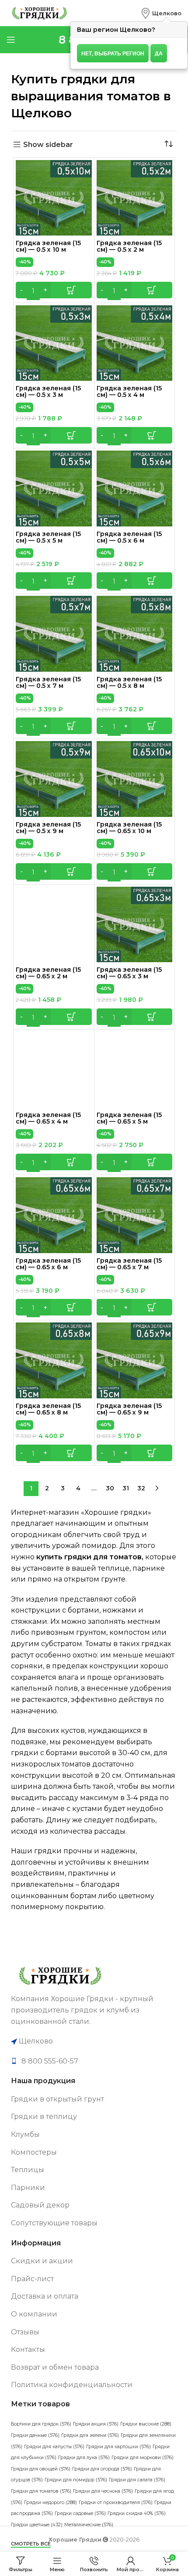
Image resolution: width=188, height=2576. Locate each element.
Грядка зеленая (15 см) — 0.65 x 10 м (129, 828)
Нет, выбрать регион (113, 53)
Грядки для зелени (90, 2435)
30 (110, 1488)
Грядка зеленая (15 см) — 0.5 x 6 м (129, 537)
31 (126, 1488)
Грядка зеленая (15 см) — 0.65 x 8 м (48, 1409)
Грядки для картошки (118, 2447)
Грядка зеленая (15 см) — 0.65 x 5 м (129, 1118)
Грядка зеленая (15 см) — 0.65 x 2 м (48, 973)
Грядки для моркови (143, 2458)
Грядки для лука (84, 2458)
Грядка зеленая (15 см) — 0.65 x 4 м (48, 1118)
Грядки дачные (35, 2435)
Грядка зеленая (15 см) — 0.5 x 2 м (129, 246)
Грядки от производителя (116, 2503)
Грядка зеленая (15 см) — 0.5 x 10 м (48, 246)
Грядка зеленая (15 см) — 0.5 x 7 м (48, 682)
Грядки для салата (137, 2480)
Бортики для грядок (41, 2424)
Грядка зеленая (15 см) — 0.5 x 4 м (129, 391)
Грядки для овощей (41, 2469)
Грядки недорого (50, 2503)
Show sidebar (48, 145)
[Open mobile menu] (11, 40)
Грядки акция (96, 2424)
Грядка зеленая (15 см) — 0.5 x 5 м (48, 537)
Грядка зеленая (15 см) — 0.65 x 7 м (129, 1264)
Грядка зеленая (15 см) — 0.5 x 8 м (129, 682)
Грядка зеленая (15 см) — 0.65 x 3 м (129, 973)
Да (159, 53)
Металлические (89, 2525)
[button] (54, 290)
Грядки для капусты (54, 2447)
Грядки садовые (80, 2513)
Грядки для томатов (41, 2491)
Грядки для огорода (102, 2469)
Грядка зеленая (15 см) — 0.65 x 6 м (48, 1264)
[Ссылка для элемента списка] (94, 2061)
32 (141, 1488)
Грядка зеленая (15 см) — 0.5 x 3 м (48, 391)
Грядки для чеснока (103, 2491)
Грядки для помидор (76, 2480)
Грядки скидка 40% (137, 2513)
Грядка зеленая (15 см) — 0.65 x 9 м (129, 1409)
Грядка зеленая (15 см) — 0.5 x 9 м (48, 828)
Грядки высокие (146, 2424)
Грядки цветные (37, 2525)
